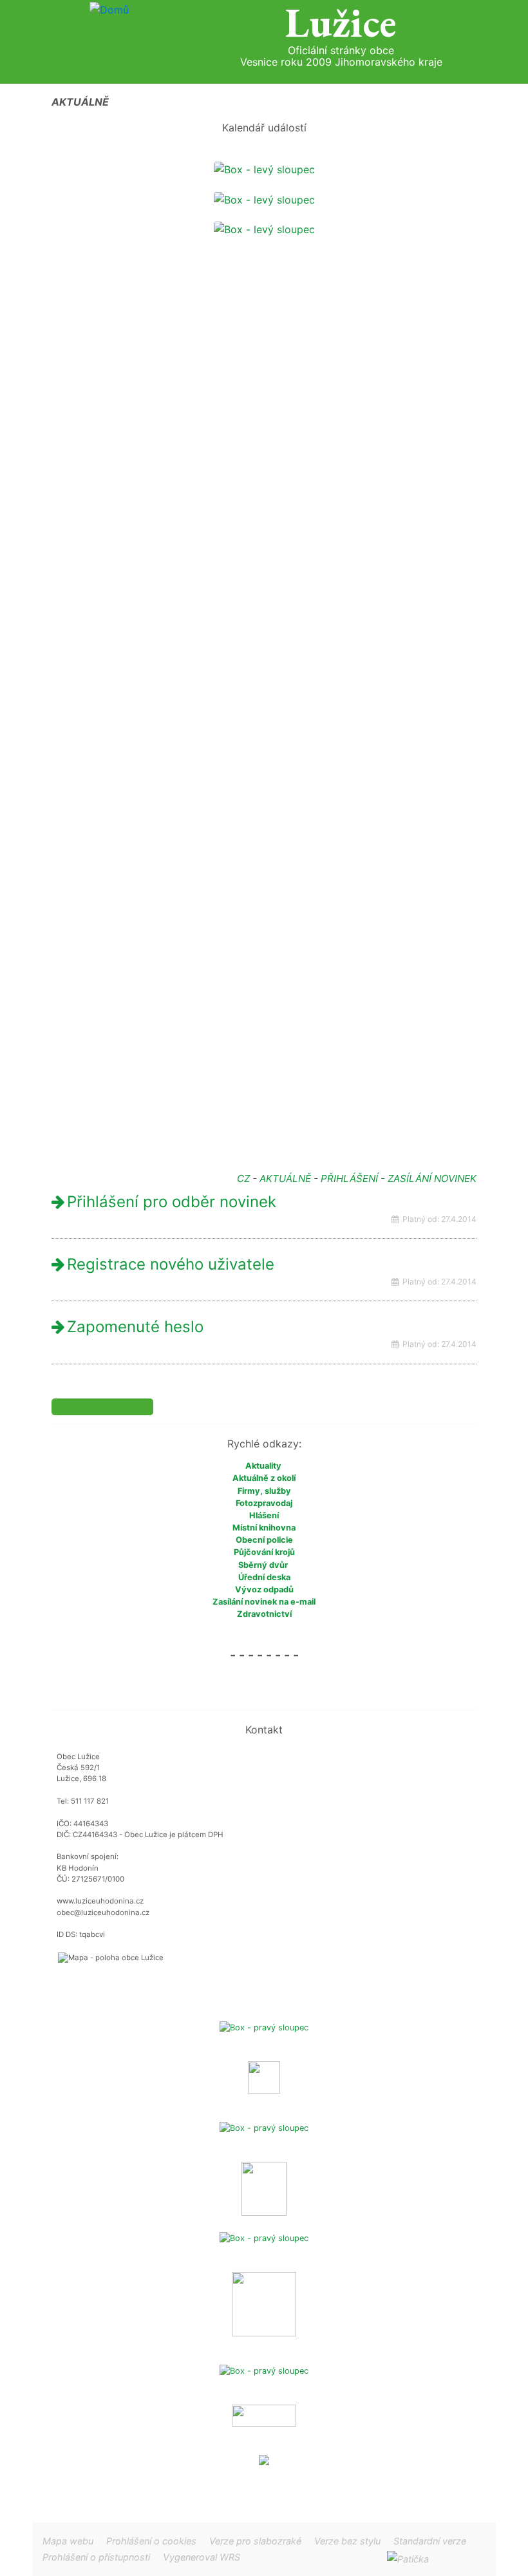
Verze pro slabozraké (255, 2541)
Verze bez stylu (347, 2541)
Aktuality (264, 1466)
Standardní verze (430, 2541)
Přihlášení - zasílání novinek (399, 1178)
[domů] (109, 9)
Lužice (341, 23)
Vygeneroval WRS (202, 2557)
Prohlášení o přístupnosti (96, 2557)
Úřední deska (264, 1577)
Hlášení (264, 1515)
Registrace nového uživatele (171, 1264)
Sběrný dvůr (263, 1565)
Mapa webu (68, 2541)
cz (243, 1178)
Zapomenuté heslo (135, 1327)
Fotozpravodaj (264, 1503)
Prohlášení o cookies (153, 2541)
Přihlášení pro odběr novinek (172, 1202)
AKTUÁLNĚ (285, 1178)
